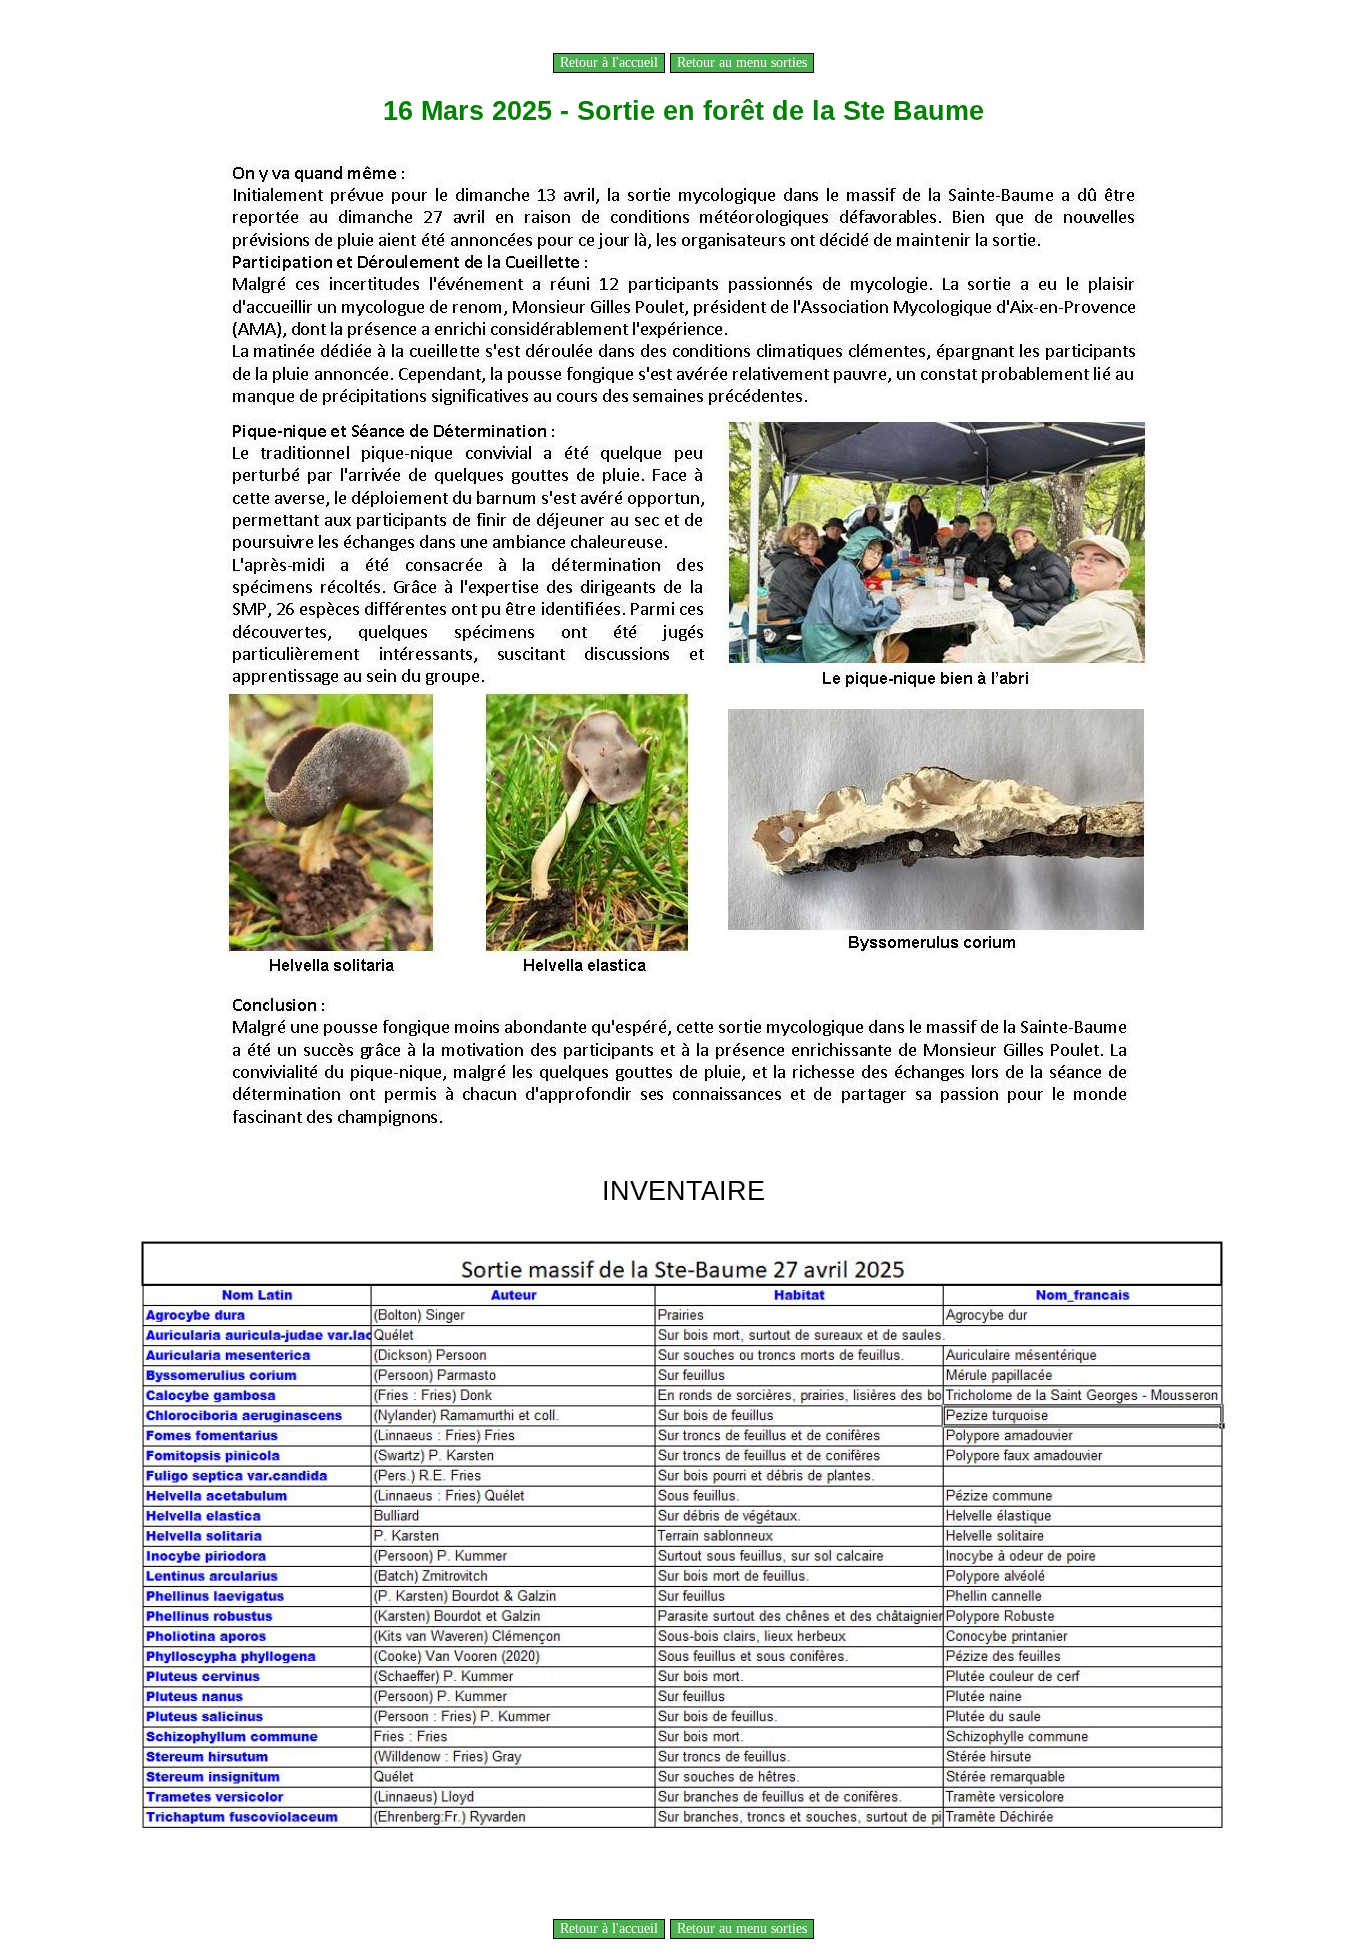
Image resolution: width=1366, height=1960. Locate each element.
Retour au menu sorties (742, 62)
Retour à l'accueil (609, 62)
